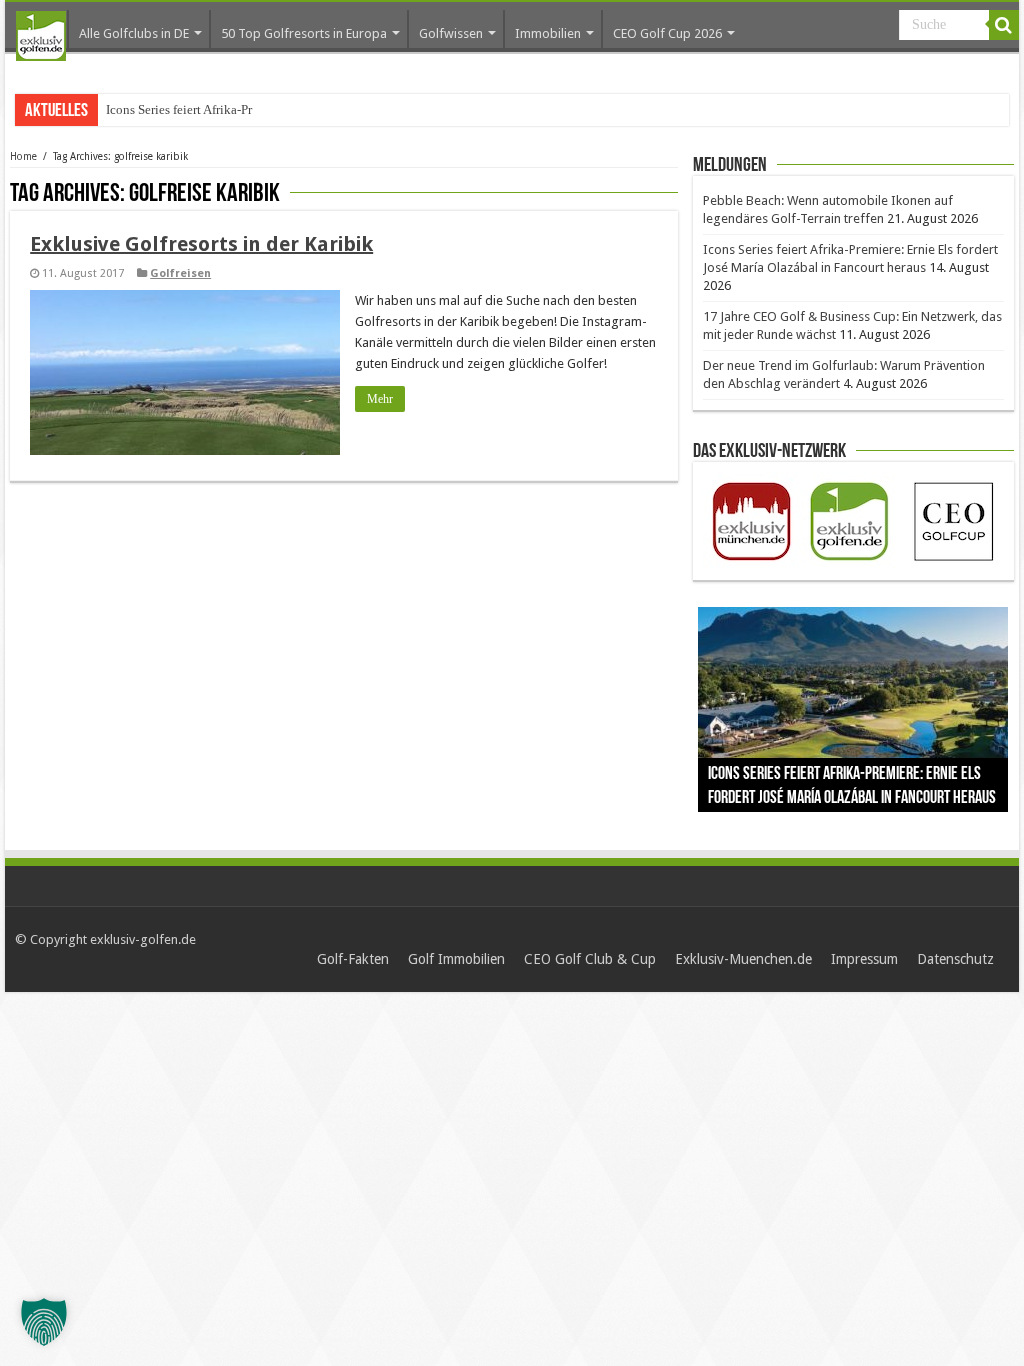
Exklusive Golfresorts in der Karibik (201, 244)
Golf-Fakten (353, 959)
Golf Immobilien (456, 959)
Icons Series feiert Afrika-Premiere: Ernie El (222, 109)
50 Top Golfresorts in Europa (304, 33)
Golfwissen (451, 33)
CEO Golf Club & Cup (590, 959)
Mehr (380, 399)
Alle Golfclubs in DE (134, 33)
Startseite (41, 36)
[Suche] (1004, 25)
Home (23, 156)
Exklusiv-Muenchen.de (743, 959)
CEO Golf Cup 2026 (667, 33)
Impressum (864, 959)
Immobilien (548, 33)
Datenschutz (955, 959)
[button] (44, 1322)
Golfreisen (180, 273)
